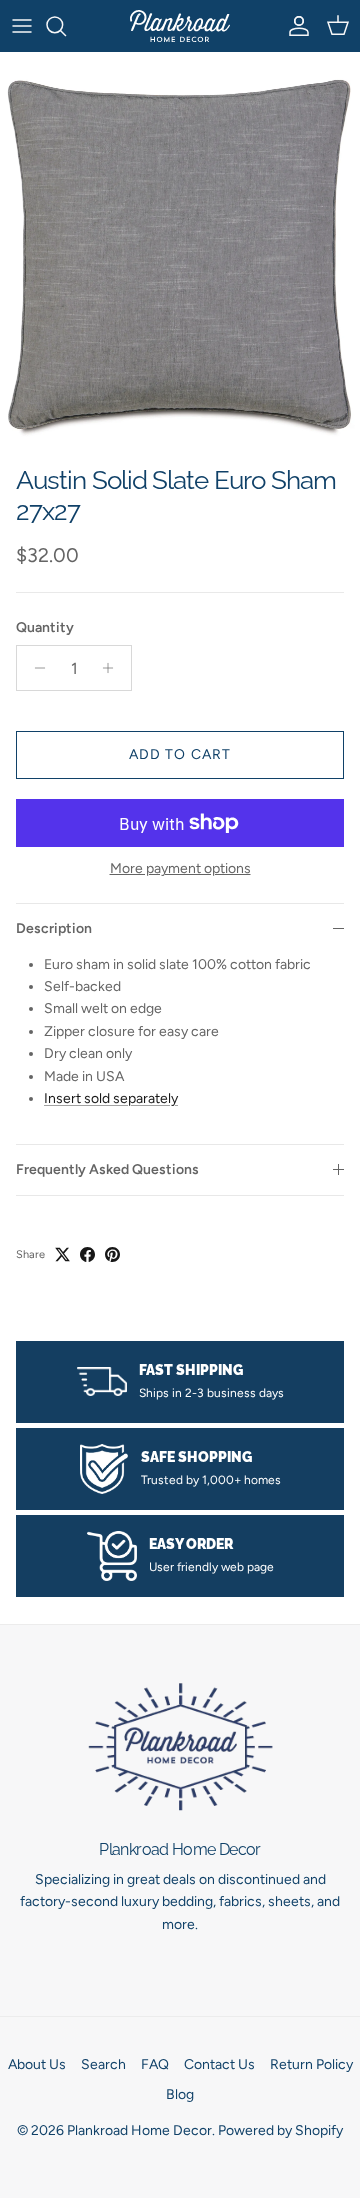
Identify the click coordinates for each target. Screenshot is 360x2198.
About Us (37, 2064)
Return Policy (311, 2064)
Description (54, 928)
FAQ (155, 2064)
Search (103, 2064)
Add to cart (180, 754)
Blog (180, 2094)
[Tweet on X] (62, 1254)
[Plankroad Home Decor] (180, 26)
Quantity (45, 627)
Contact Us (219, 2064)
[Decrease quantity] (34, 668)
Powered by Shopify (280, 2130)
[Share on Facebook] (87, 1254)
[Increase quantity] (113, 668)
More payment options (180, 869)
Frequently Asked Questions (107, 1169)
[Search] (66, 26)
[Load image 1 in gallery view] (180, 253)
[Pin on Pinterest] (112, 1254)
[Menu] (22, 26)
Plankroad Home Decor (139, 2130)
